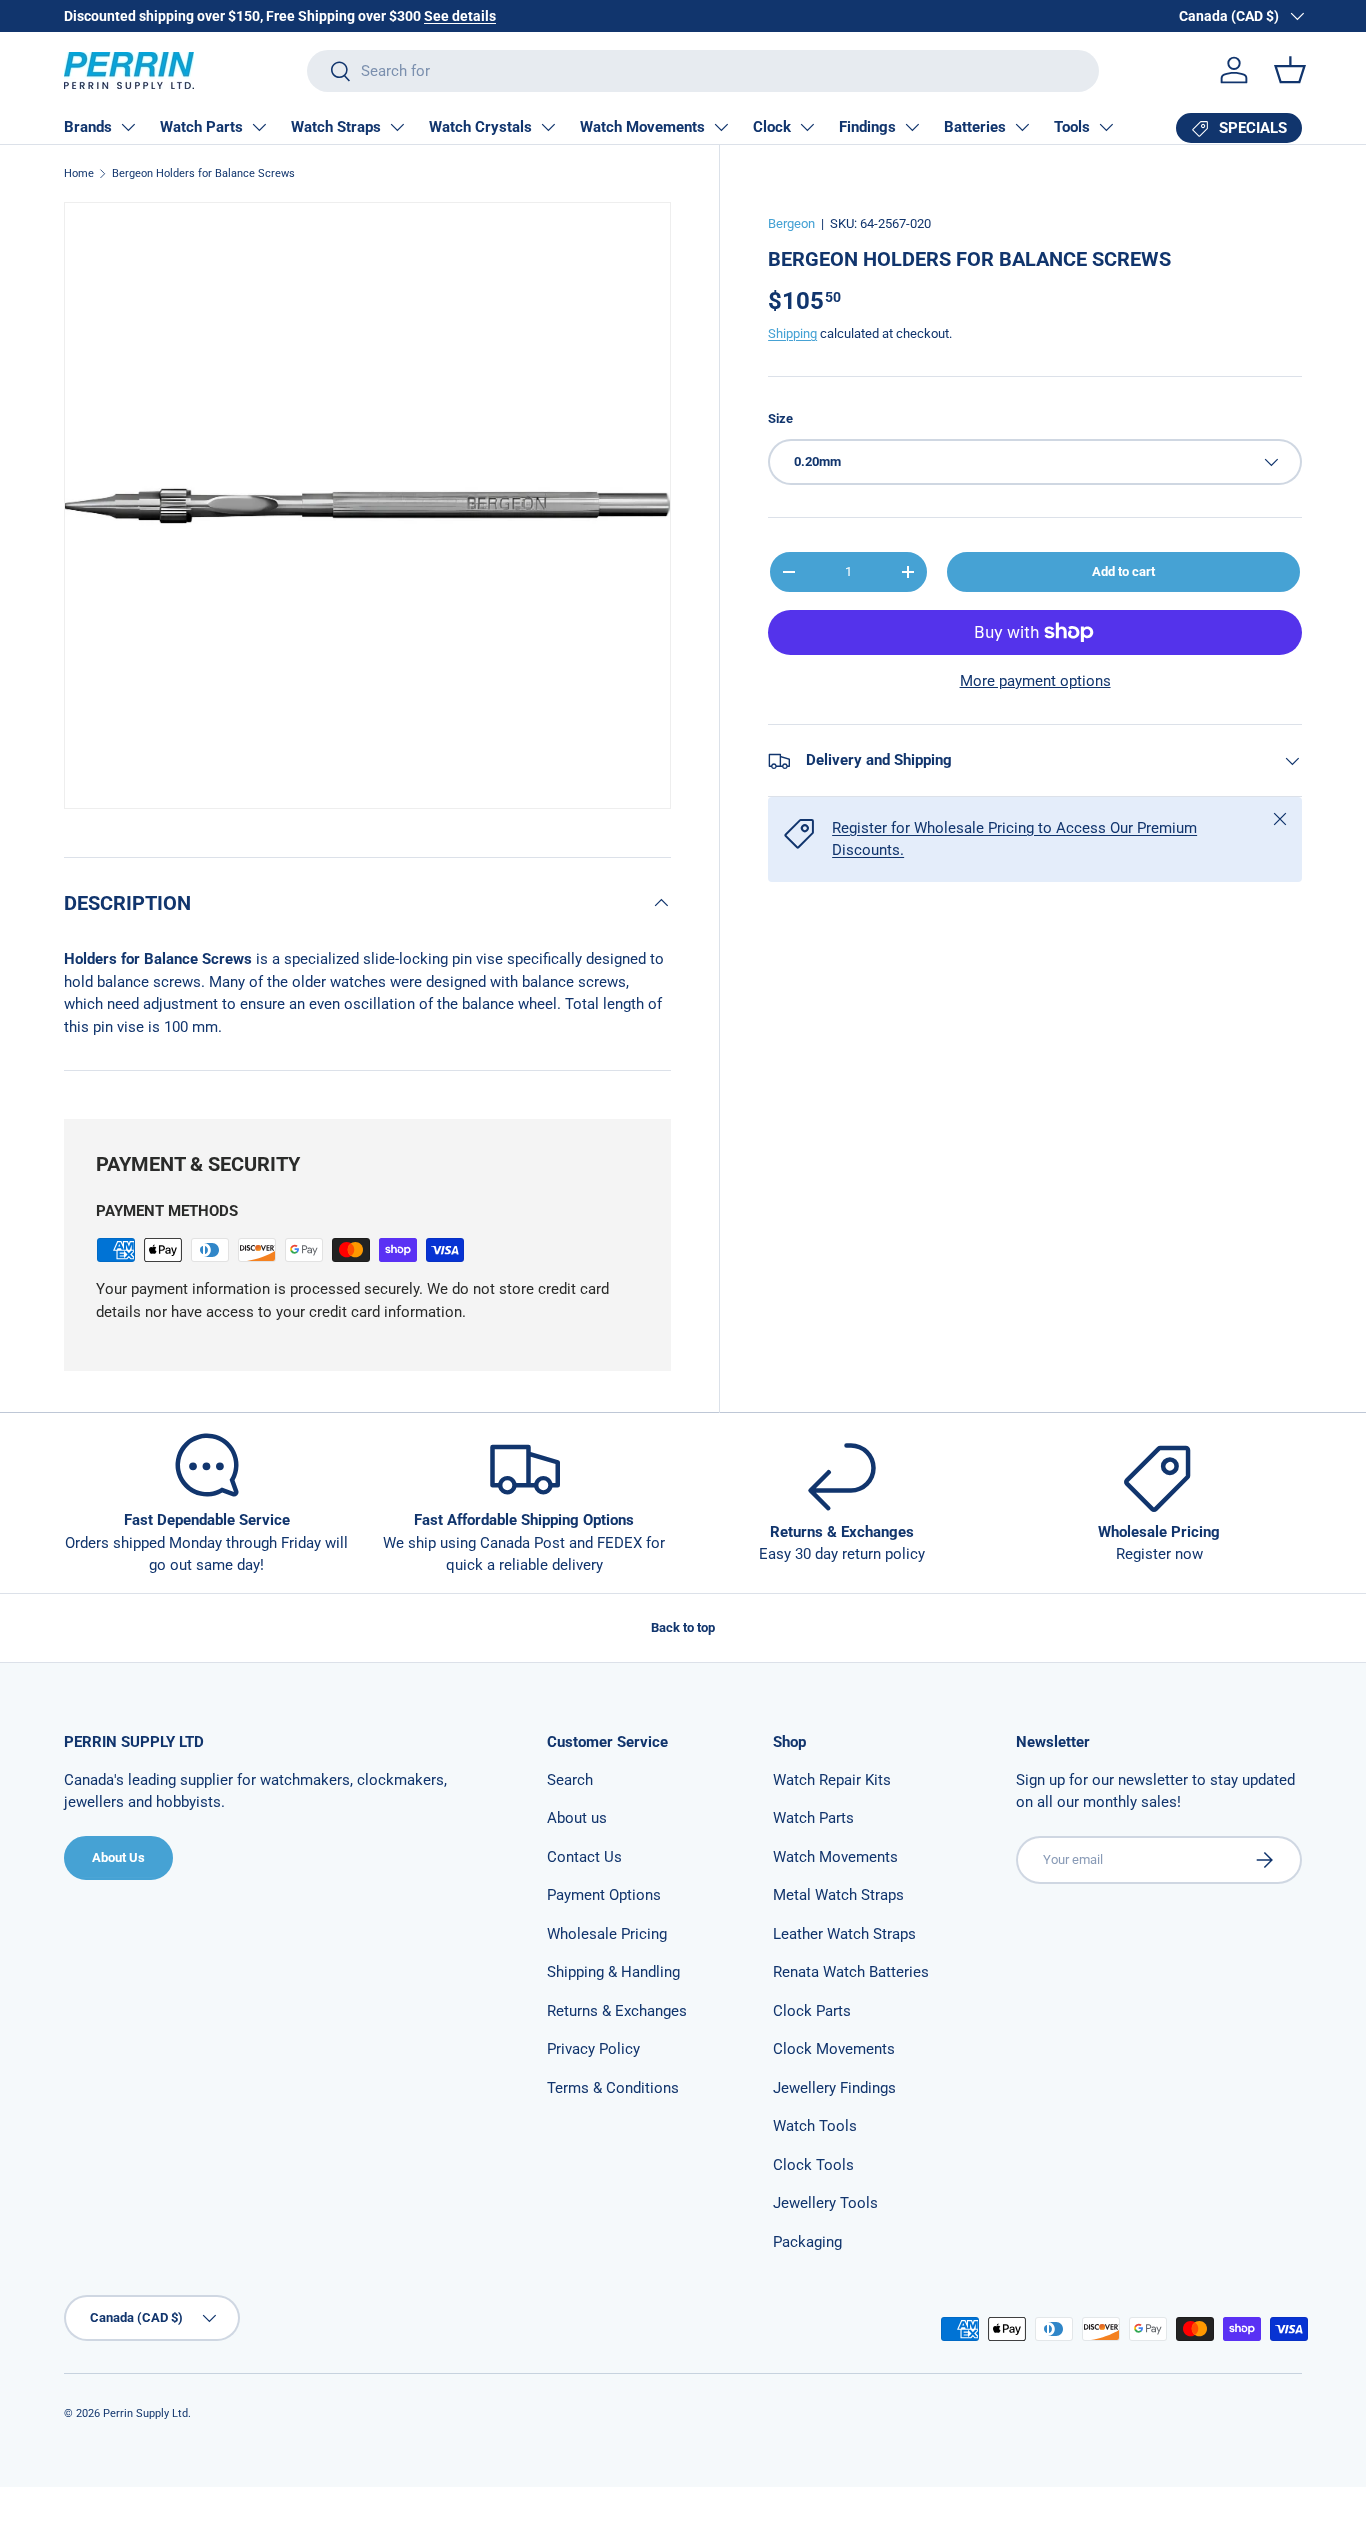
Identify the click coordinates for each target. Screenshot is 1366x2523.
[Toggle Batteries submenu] (1022, 127)
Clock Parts (812, 2011)
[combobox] (703, 71)
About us (577, 1818)
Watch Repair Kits (832, 1780)
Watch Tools (815, 2126)
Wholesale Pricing (607, 1934)
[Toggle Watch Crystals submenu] (548, 127)
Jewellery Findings (834, 2088)
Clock (772, 127)
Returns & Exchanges (617, 2011)
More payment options (1035, 681)
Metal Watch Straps (838, 1895)
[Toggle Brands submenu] (128, 127)
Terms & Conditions (613, 2088)
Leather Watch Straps (844, 1934)
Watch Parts (201, 127)
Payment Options (604, 1895)
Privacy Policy (593, 2049)
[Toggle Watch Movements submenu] (721, 127)
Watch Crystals (480, 127)
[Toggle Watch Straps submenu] (397, 127)
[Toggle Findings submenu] (912, 127)
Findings (867, 127)
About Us (118, 1857)
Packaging (807, 2242)
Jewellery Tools (825, 2203)
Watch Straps (336, 127)
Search (570, 1780)
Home (79, 173)
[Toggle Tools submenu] (1106, 127)
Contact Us (584, 1857)
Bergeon (791, 223)
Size (780, 418)
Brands (88, 127)
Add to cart (1123, 571)
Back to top (683, 1627)
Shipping (792, 333)
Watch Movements (642, 127)
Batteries (975, 127)
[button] (1290, 70)
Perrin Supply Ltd (145, 2413)
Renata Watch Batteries (851, 1972)
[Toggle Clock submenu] (807, 127)
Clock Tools (813, 2165)
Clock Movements (834, 2049)
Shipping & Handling (613, 1972)
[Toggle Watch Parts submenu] (259, 127)
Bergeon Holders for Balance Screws (203, 173)
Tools (1072, 127)
